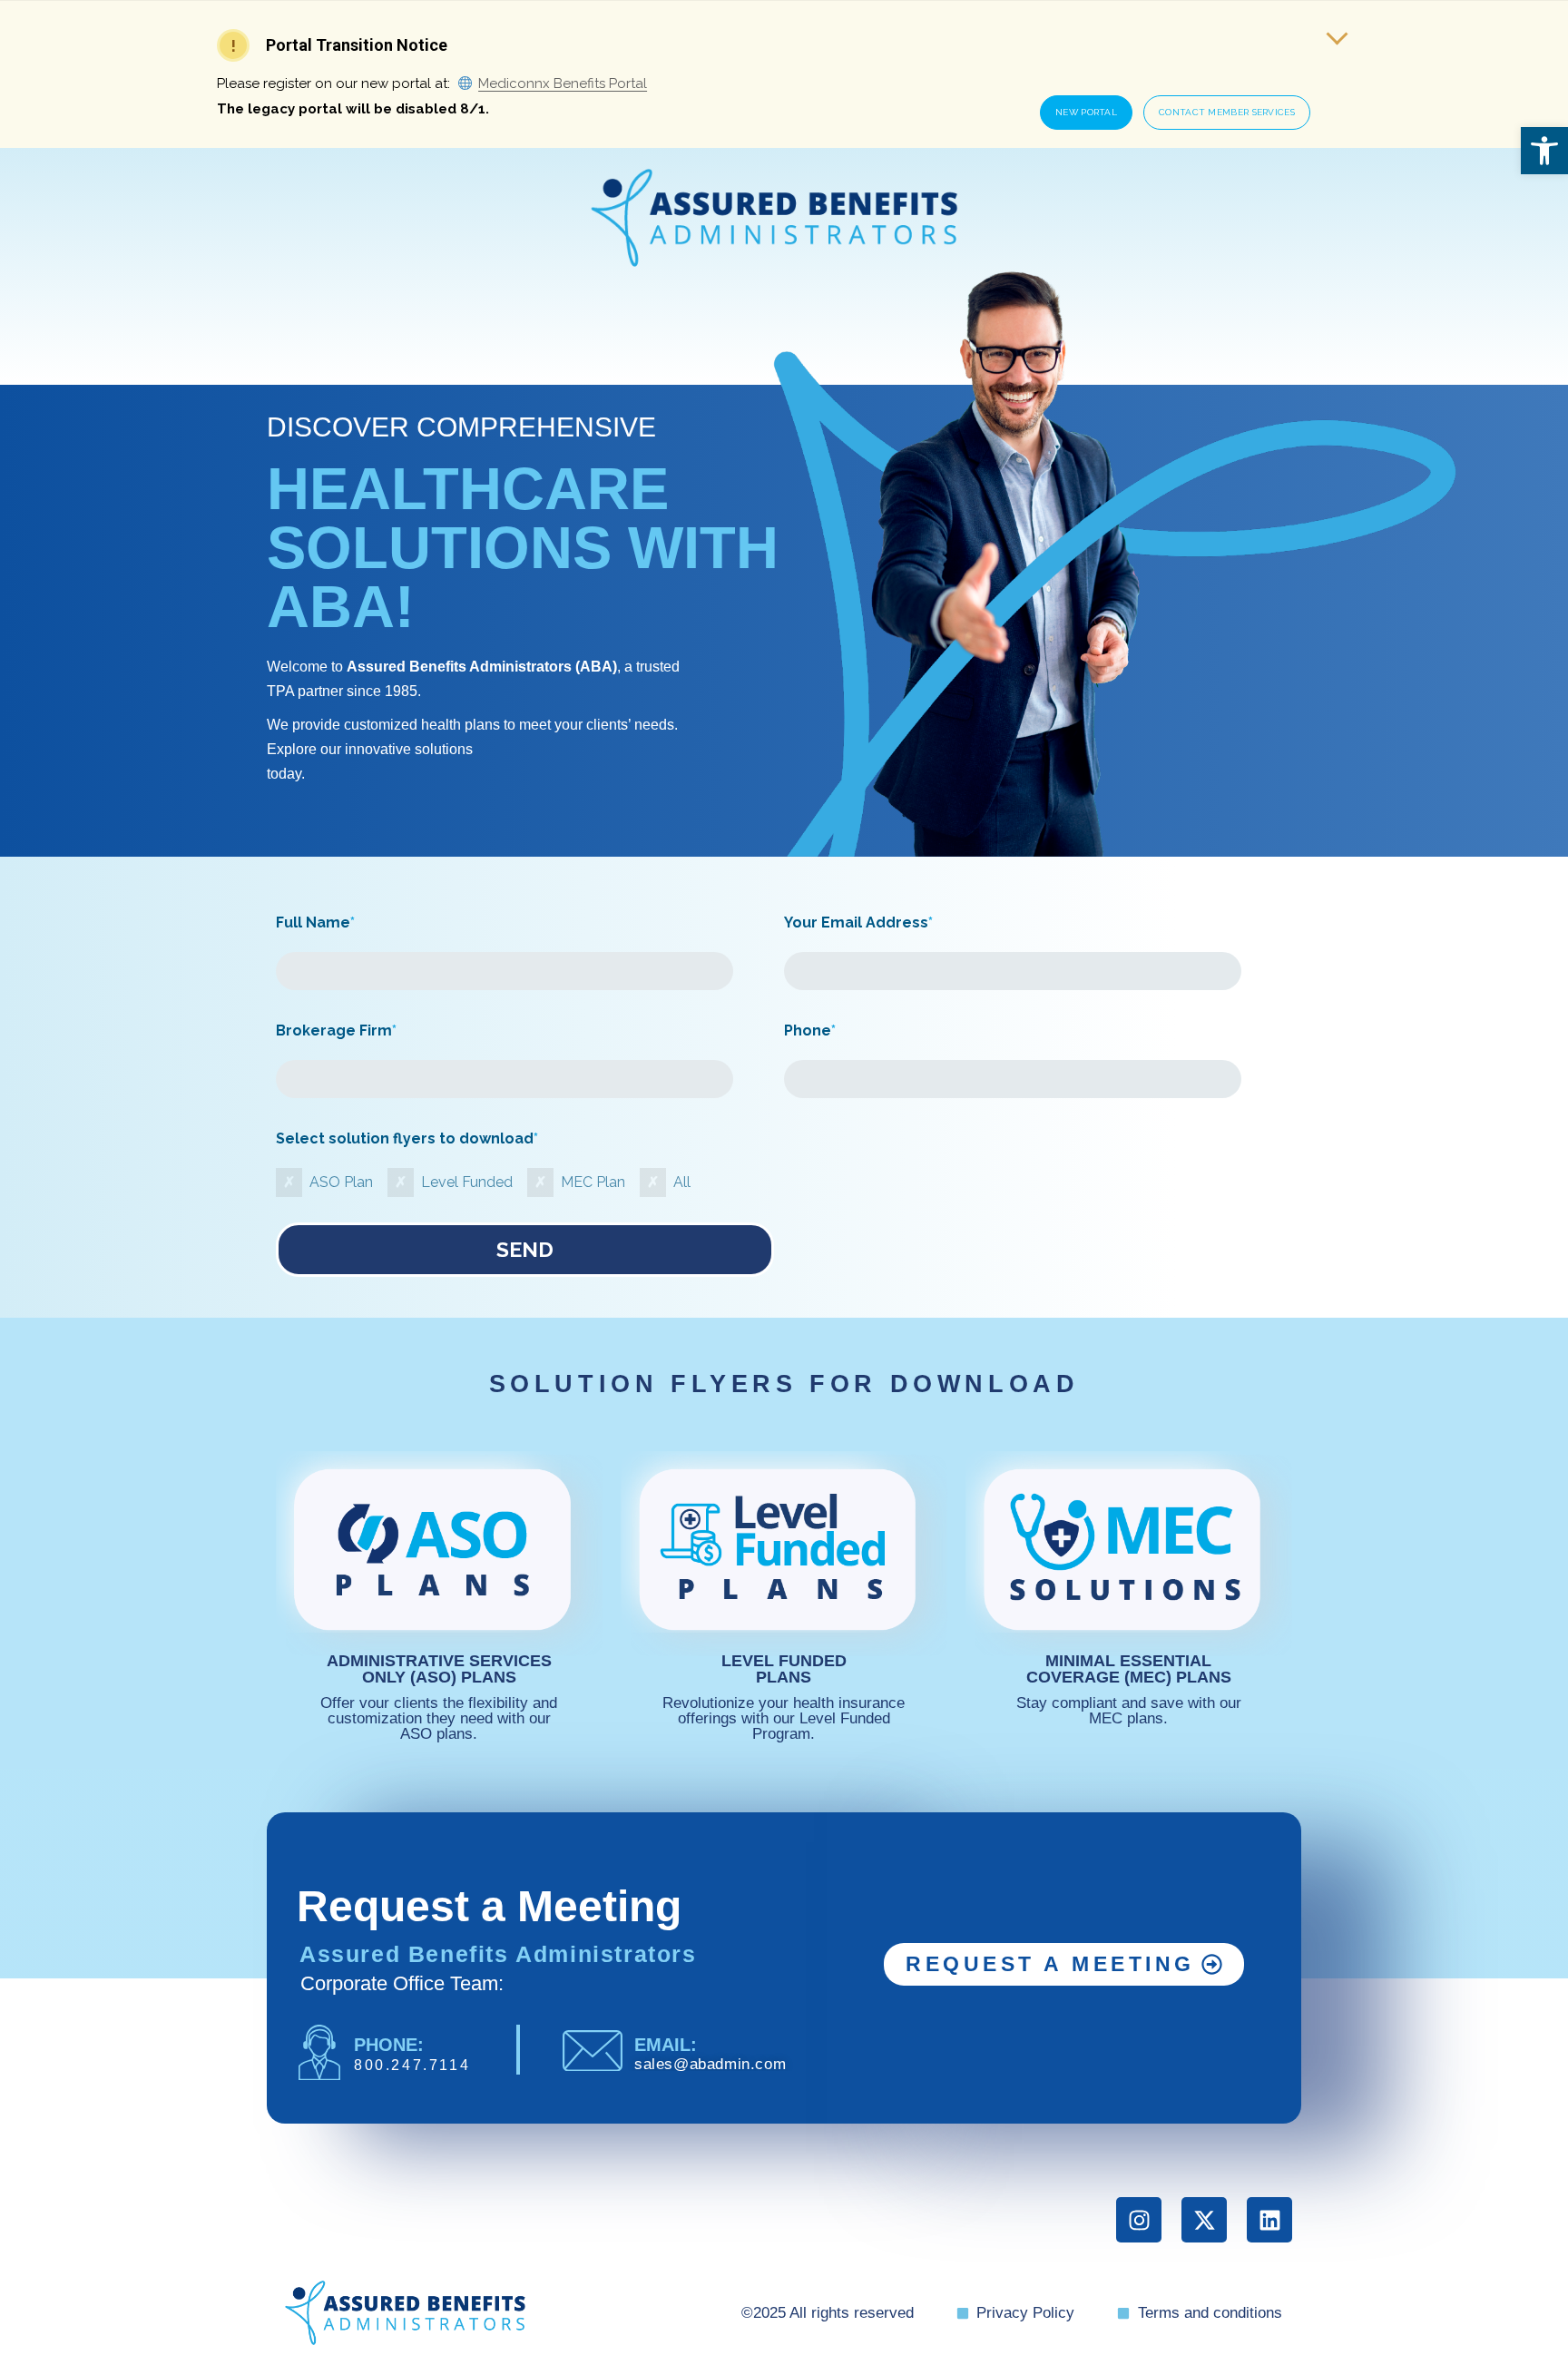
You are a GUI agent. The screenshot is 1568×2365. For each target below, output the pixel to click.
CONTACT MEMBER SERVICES (1227, 112)
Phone (810, 1030)
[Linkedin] (1269, 2220)
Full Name (315, 922)
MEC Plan (593, 1182)
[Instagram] (1139, 2220)
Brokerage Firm (336, 1030)
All (682, 1182)
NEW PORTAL (1086, 112)
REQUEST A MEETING (1050, 1964)
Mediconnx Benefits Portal (563, 83)
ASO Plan (341, 1182)
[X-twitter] (1204, 2220)
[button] (1544, 151)
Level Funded (467, 1182)
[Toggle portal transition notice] (1337, 34)
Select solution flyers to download (407, 1138)
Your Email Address (858, 922)
